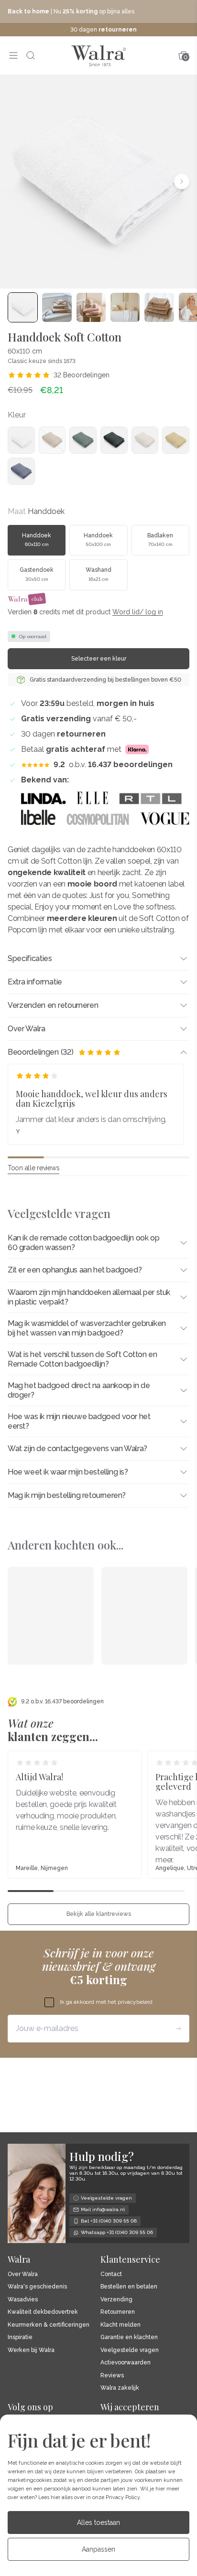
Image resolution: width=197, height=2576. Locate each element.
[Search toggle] (31, 55)
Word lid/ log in (138, 612)
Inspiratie (20, 2337)
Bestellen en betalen (129, 2287)
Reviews (112, 2376)
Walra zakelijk (120, 2388)
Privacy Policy (123, 2497)
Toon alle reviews (33, 1168)
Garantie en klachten (129, 2337)
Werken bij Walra (31, 2350)
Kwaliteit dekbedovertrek (43, 2312)
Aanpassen (98, 2549)
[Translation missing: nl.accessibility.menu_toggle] (13, 55)
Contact (111, 2274)
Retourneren (118, 2312)
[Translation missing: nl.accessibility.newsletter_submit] (178, 2029)
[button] (15, 182)
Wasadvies (23, 2300)
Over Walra (23, 2274)
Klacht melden (120, 2325)
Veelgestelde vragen (130, 2350)
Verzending (116, 2300)
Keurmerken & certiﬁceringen (49, 2325)
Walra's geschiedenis (37, 2287)
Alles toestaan (98, 2523)
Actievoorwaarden (126, 2363)
